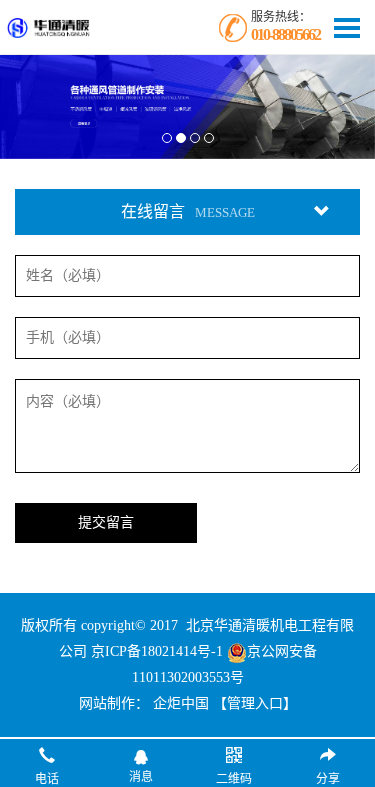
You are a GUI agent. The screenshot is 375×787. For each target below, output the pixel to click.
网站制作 (107, 703)
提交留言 (106, 522)
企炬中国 (181, 703)
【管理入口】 (255, 703)
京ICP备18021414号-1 (157, 651)
